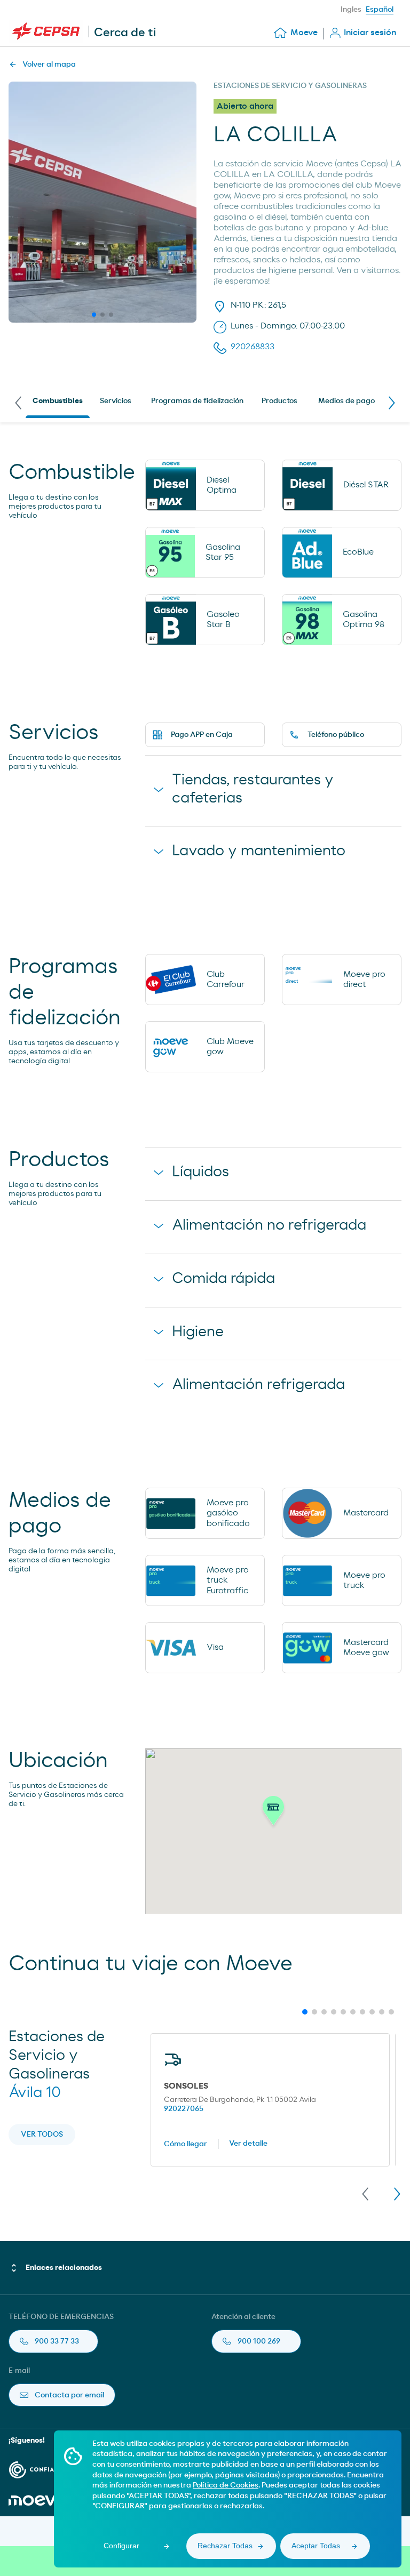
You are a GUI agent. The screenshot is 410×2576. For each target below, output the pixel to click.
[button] (273, 1813)
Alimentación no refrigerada (269, 1225)
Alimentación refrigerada (258, 1385)
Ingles (351, 10)
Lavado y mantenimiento (259, 851)
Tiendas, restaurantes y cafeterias (253, 789)
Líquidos (200, 1172)
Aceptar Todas (316, 2546)
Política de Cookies (226, 2485)
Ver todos (42, 2134)
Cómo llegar (186, 2144)
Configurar (121, 2546)
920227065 (184, 2109)
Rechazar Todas (225, 2546)
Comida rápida (223, 1279)
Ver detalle (248, 2144)
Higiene (198, 1332)
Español (380, 10)
